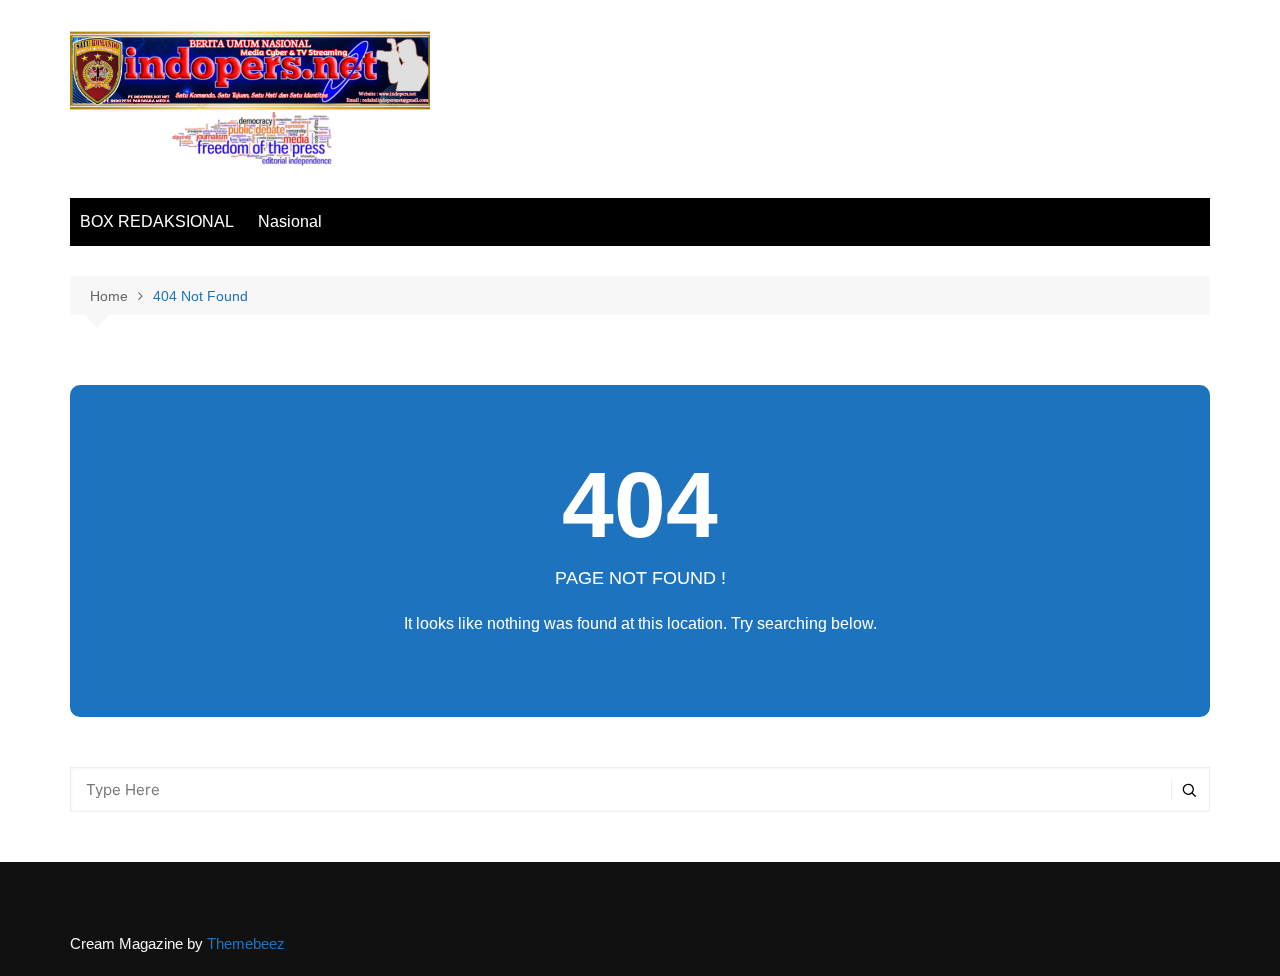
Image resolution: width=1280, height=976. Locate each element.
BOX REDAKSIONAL (157, 221)
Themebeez (246, 943)
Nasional (290, 221)
